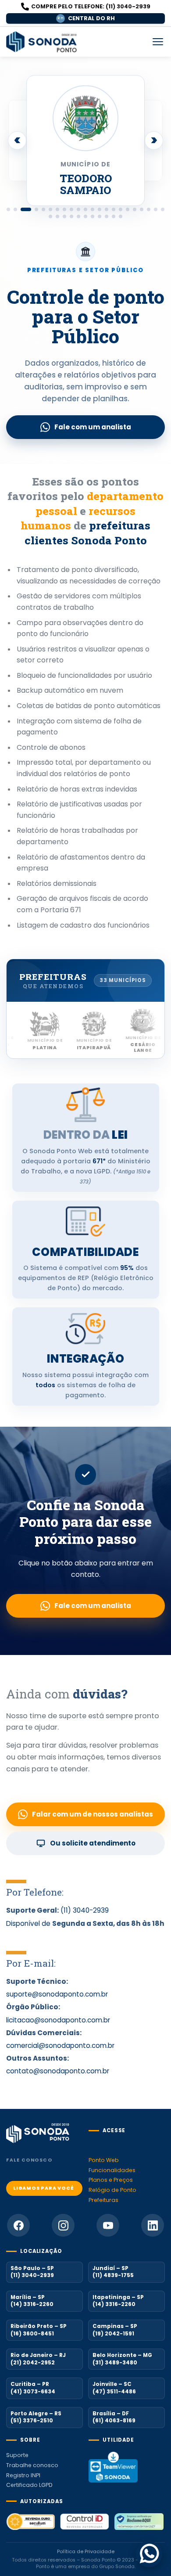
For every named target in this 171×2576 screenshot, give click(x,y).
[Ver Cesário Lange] (50, 209)
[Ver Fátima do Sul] (128, 209)
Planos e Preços (111, 2180)
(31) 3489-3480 (115, 2363)
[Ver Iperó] (50, 216)
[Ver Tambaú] (15, 209)
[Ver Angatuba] (8, 209)
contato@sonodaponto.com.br (58, 2071)
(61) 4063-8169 (114, 2421)
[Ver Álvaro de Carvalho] (78, 209)
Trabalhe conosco (32, 2465)
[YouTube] (108, 2225)
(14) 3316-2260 (32, 2305)
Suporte (17, 2455)
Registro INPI (23, 2475)
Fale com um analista (93, 427)
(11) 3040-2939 (85, 1910)
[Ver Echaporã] (121, 209)
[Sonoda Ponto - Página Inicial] (42, 42)
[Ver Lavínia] (64, 216)
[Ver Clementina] (114, 209)
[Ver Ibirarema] (163, 209)
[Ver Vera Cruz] (121, 216)
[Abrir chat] (149, 2554)
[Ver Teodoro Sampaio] (26, 209)
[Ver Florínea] (135, 209)
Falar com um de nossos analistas (93, 1814)
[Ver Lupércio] (71, 216)
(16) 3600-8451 (32, 2334)
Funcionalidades (112, 2170)
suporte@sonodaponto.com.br (57, 1994)
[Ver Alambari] (71, 209)
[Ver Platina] (36, 209)
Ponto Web (104, 2160)
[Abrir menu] (158, 42)
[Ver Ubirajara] (114, 216)
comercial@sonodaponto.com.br (60, 2045)
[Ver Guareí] (142, 209)
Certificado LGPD (29, 2485)
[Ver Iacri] (156, 209)
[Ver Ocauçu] (85, 216)
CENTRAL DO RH (86, 18)
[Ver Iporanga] (57, 216)
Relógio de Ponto (112, 2190)
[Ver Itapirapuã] (43, 209)
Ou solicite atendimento (93, 1843)
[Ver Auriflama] (57, 209)
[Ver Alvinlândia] (85, 209)
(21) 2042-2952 (33, 2363)
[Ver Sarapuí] (107, 216)
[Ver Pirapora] (100, 216)
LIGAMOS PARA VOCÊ (44, 2188)
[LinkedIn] (153, 2225)
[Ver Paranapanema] (93, 216)
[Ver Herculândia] (149, 209)
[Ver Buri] (100, 209)
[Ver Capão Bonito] (107, 209)
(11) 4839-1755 (113, 2276)
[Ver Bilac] (64, 209)
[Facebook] (18, 2225)
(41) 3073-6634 (33, 2392)
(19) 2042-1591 (113, 2334)
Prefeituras (103, 2200)
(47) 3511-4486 (114, 2392)
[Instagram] (63, 2225)
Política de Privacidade (86, 2552)
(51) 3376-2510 (32, 2421)
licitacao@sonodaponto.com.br (58, 2020)
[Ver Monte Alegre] (78, 216)
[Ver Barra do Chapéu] (93, 209)
